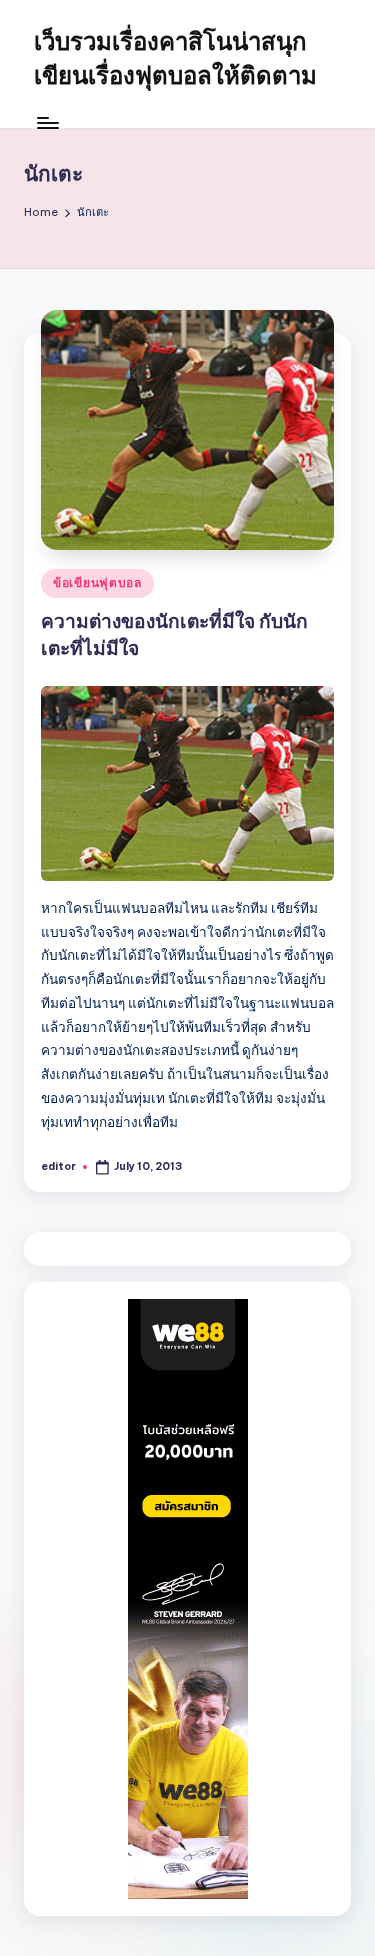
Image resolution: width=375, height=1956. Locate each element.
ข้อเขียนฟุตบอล (97, 582)
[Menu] (47, 122)
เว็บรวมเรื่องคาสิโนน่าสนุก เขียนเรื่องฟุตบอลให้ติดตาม (175, 58)
